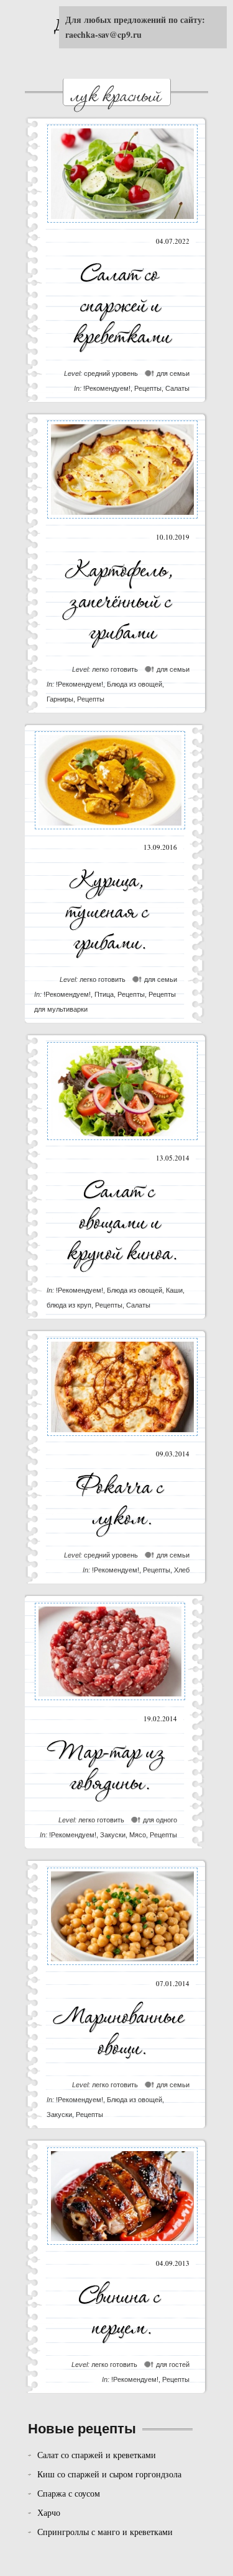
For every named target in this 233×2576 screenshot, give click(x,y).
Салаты (177, 388)
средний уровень (111, 373)
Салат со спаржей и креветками (97, 2455)
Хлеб (182, 1570)
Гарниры (60, 699)
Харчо (49, 2512)
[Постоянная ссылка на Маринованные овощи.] (122, 1968)
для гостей (173, 2364)
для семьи (173, 373)
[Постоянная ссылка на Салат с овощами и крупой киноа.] (122, 1143)
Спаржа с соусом (69, 2493)
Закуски (113, 1835)
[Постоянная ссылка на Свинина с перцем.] (122, 2248)
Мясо (138, 1835)
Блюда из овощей (135, 684)
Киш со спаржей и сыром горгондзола (109, 2474)
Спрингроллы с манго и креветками (105, 2532)
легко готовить (115, 669)
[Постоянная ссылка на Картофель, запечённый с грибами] (122, 522)
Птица (104, 994)
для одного (160, 1820)
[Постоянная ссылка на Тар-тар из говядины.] (110, 1704)
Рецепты (148, 388)
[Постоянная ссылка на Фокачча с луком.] (122, 1439)
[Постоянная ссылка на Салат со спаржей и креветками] (122, 226)
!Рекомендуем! (107, 388)
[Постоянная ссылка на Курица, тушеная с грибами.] (110, 832)
